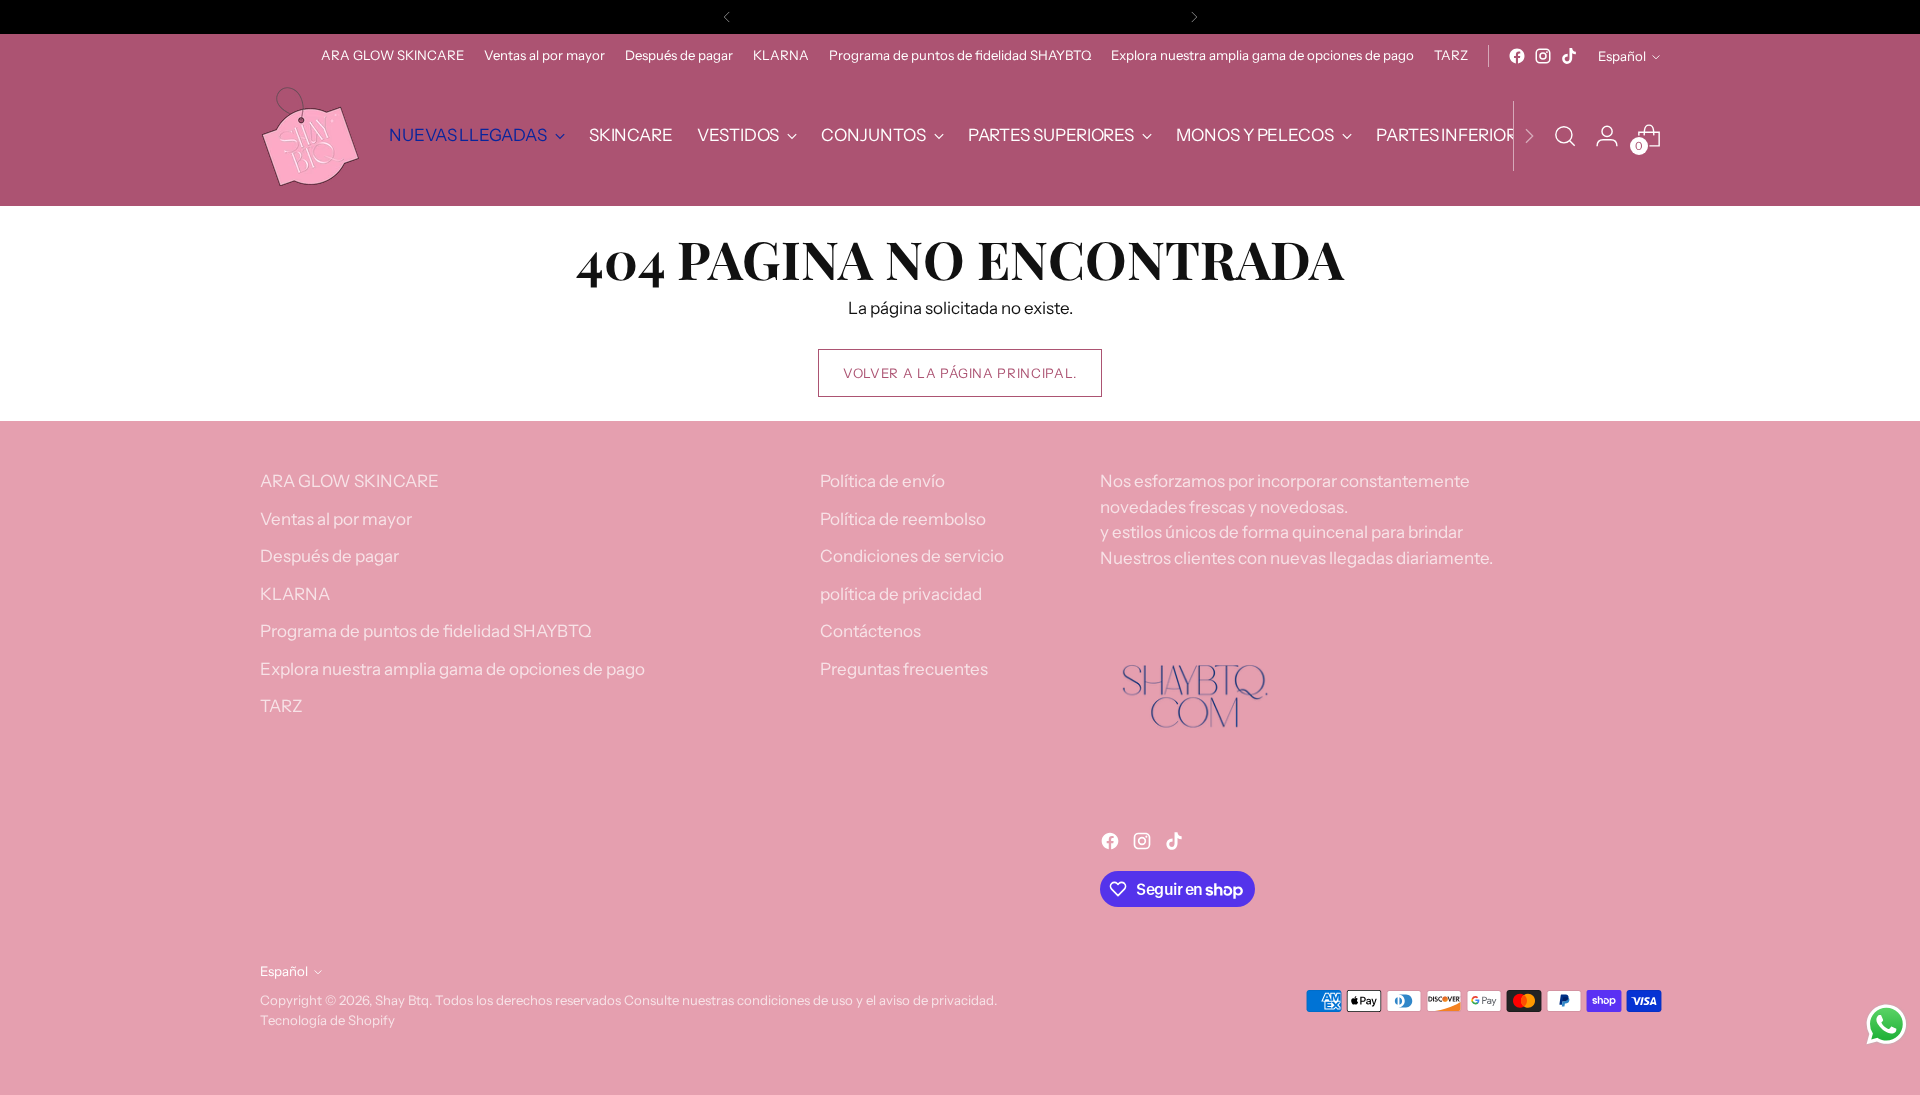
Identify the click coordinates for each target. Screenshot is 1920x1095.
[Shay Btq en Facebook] (1517, 56)
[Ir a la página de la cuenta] (1607, 136)
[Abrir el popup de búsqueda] (1565, 136)
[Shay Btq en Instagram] (1543, 56)
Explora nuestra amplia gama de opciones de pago (452, 669)
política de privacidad (901, 594)
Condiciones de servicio (912, 556)
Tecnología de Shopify (327, 1020)
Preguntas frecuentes (904, 669)
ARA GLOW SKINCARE (349, 481)
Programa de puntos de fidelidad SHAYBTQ (425, 631)
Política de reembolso (903, 519)
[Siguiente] (1194, 17)
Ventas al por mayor (336, 519)
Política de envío (882, 481)
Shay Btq (402, 1000)
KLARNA (295, 594)
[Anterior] (727, 17)
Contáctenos (870, 631)
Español (1622, 56)
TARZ (281, 706)
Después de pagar (329, 556)
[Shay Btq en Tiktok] (1569, 56)
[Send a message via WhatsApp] (1886, 1024)
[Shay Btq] (310, 136)
